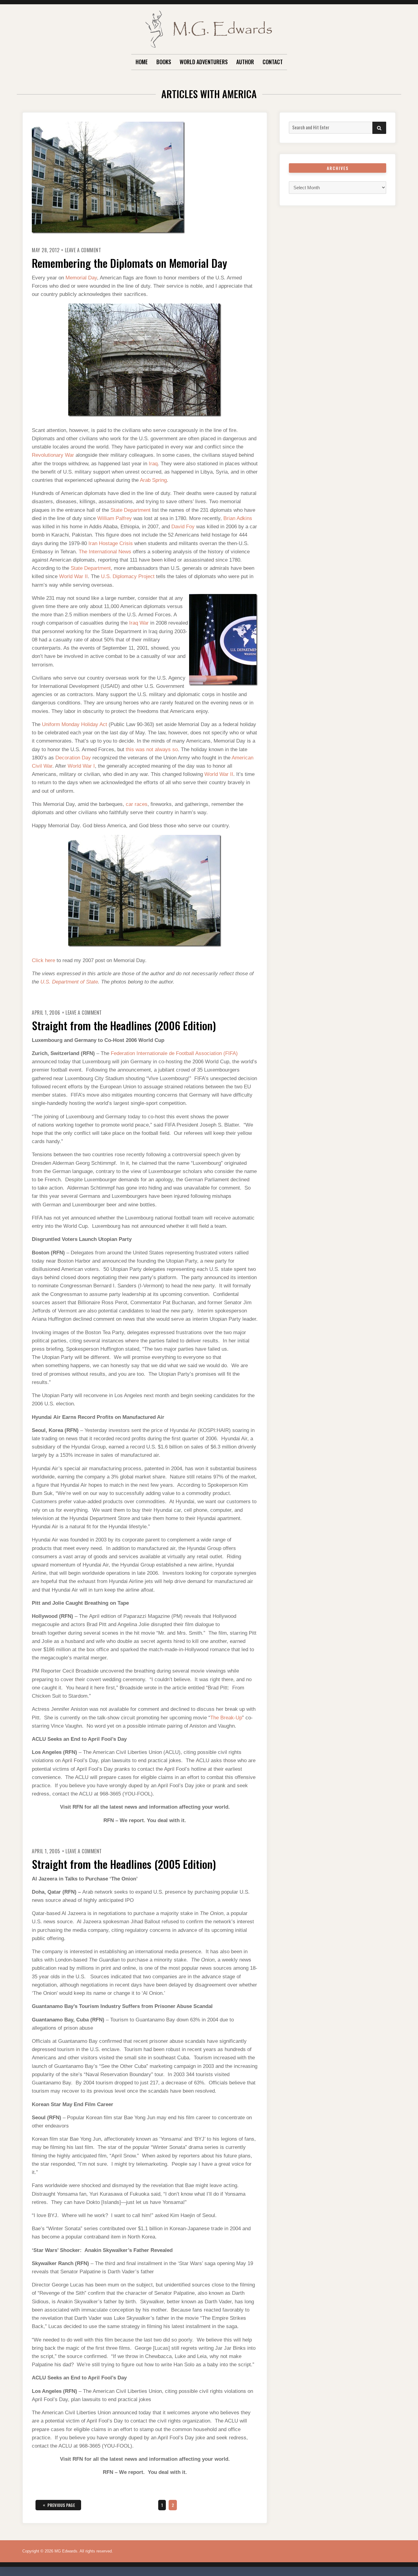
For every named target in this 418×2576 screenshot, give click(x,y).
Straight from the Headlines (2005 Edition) (124, 1864)
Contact (273, 62)
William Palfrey (115, 518)
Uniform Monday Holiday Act (75, 724)
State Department (131, 510)
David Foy (183, 527)
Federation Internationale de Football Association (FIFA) (174, 1053)
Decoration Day (73, 758)
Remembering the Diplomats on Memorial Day (129, 263)
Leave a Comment (83, 250)
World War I (81, 766)
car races (137, 804)
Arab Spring (153, 480)
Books (164, 62)
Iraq (153, 464)
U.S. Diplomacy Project (128, 576)
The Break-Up (226, 1718)
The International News (105, 552)
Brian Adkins (238, 518)
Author (245, 62)
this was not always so (152, 749)
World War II (73, 576)
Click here (43, 960)
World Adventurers (204, 62)
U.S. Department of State (69, 982)
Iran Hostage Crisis (111, 543)
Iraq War (139, 623)
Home (142, 62)
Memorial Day (81, 278)
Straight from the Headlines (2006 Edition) (124, 1025)
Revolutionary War (53, 455)
